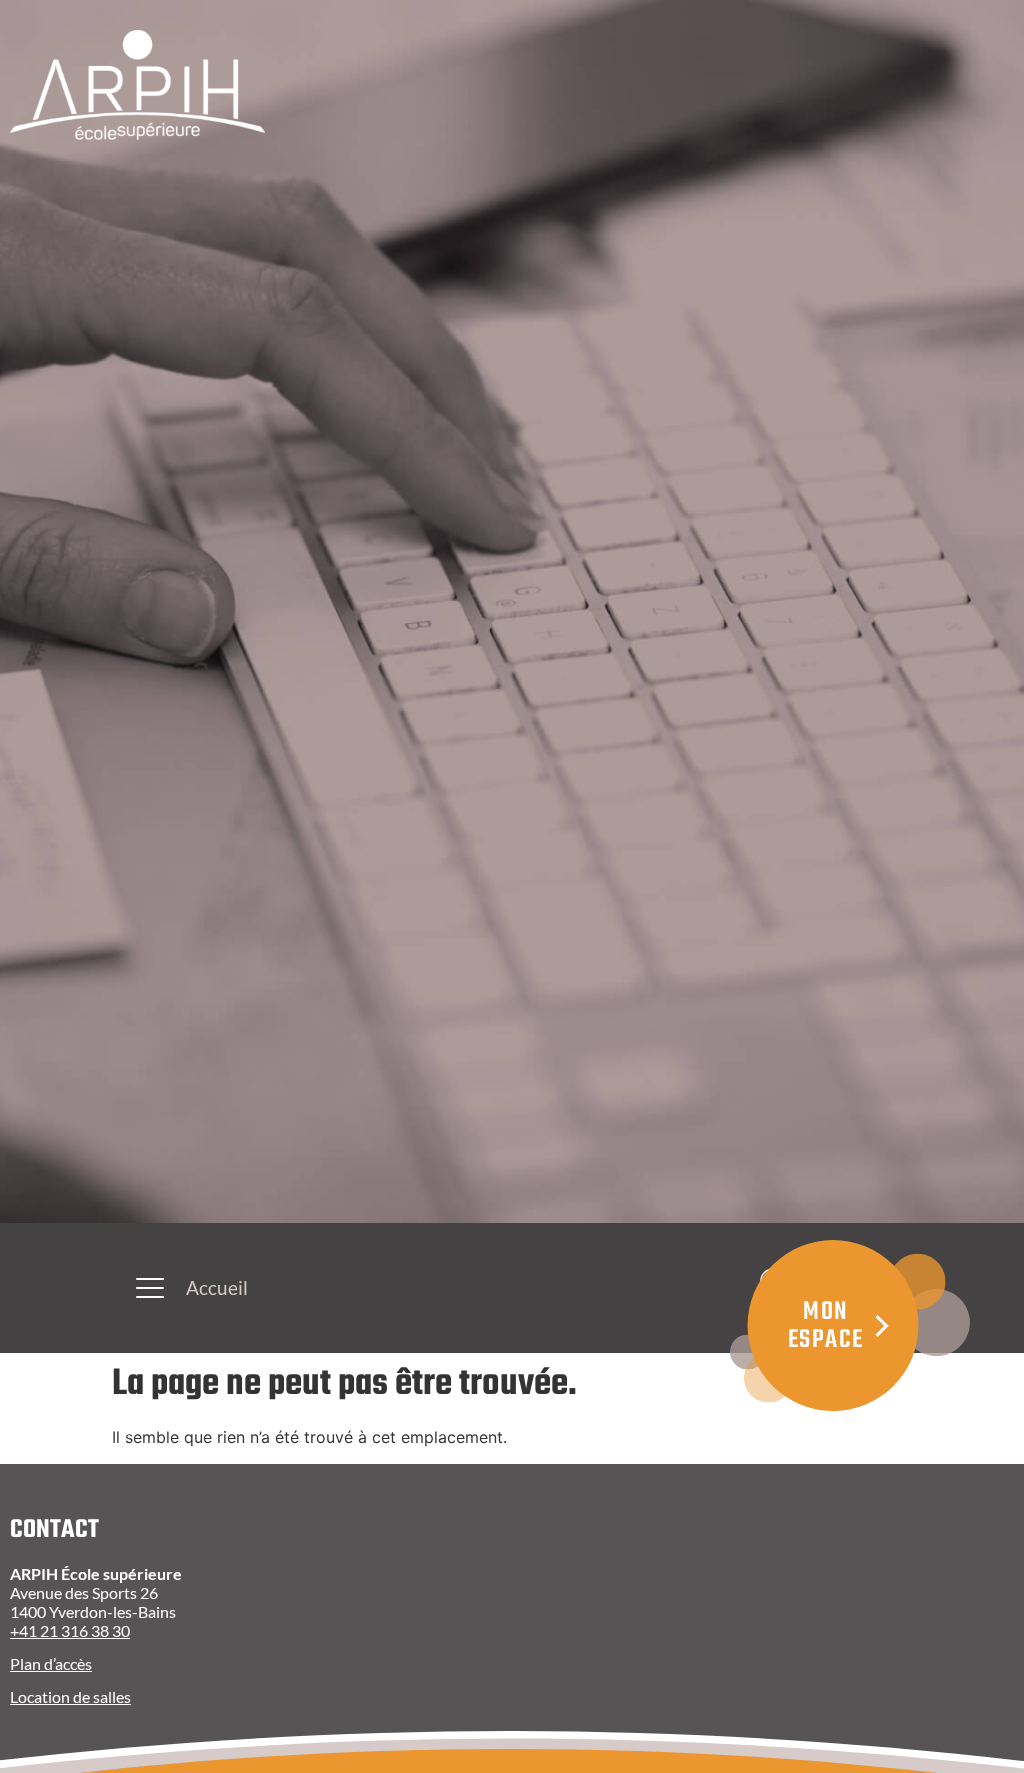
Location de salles (70, 1696)
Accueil (217, 1287)
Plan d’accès (51, 1663)
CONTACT (54, 1530)
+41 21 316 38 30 (70, 1630)
